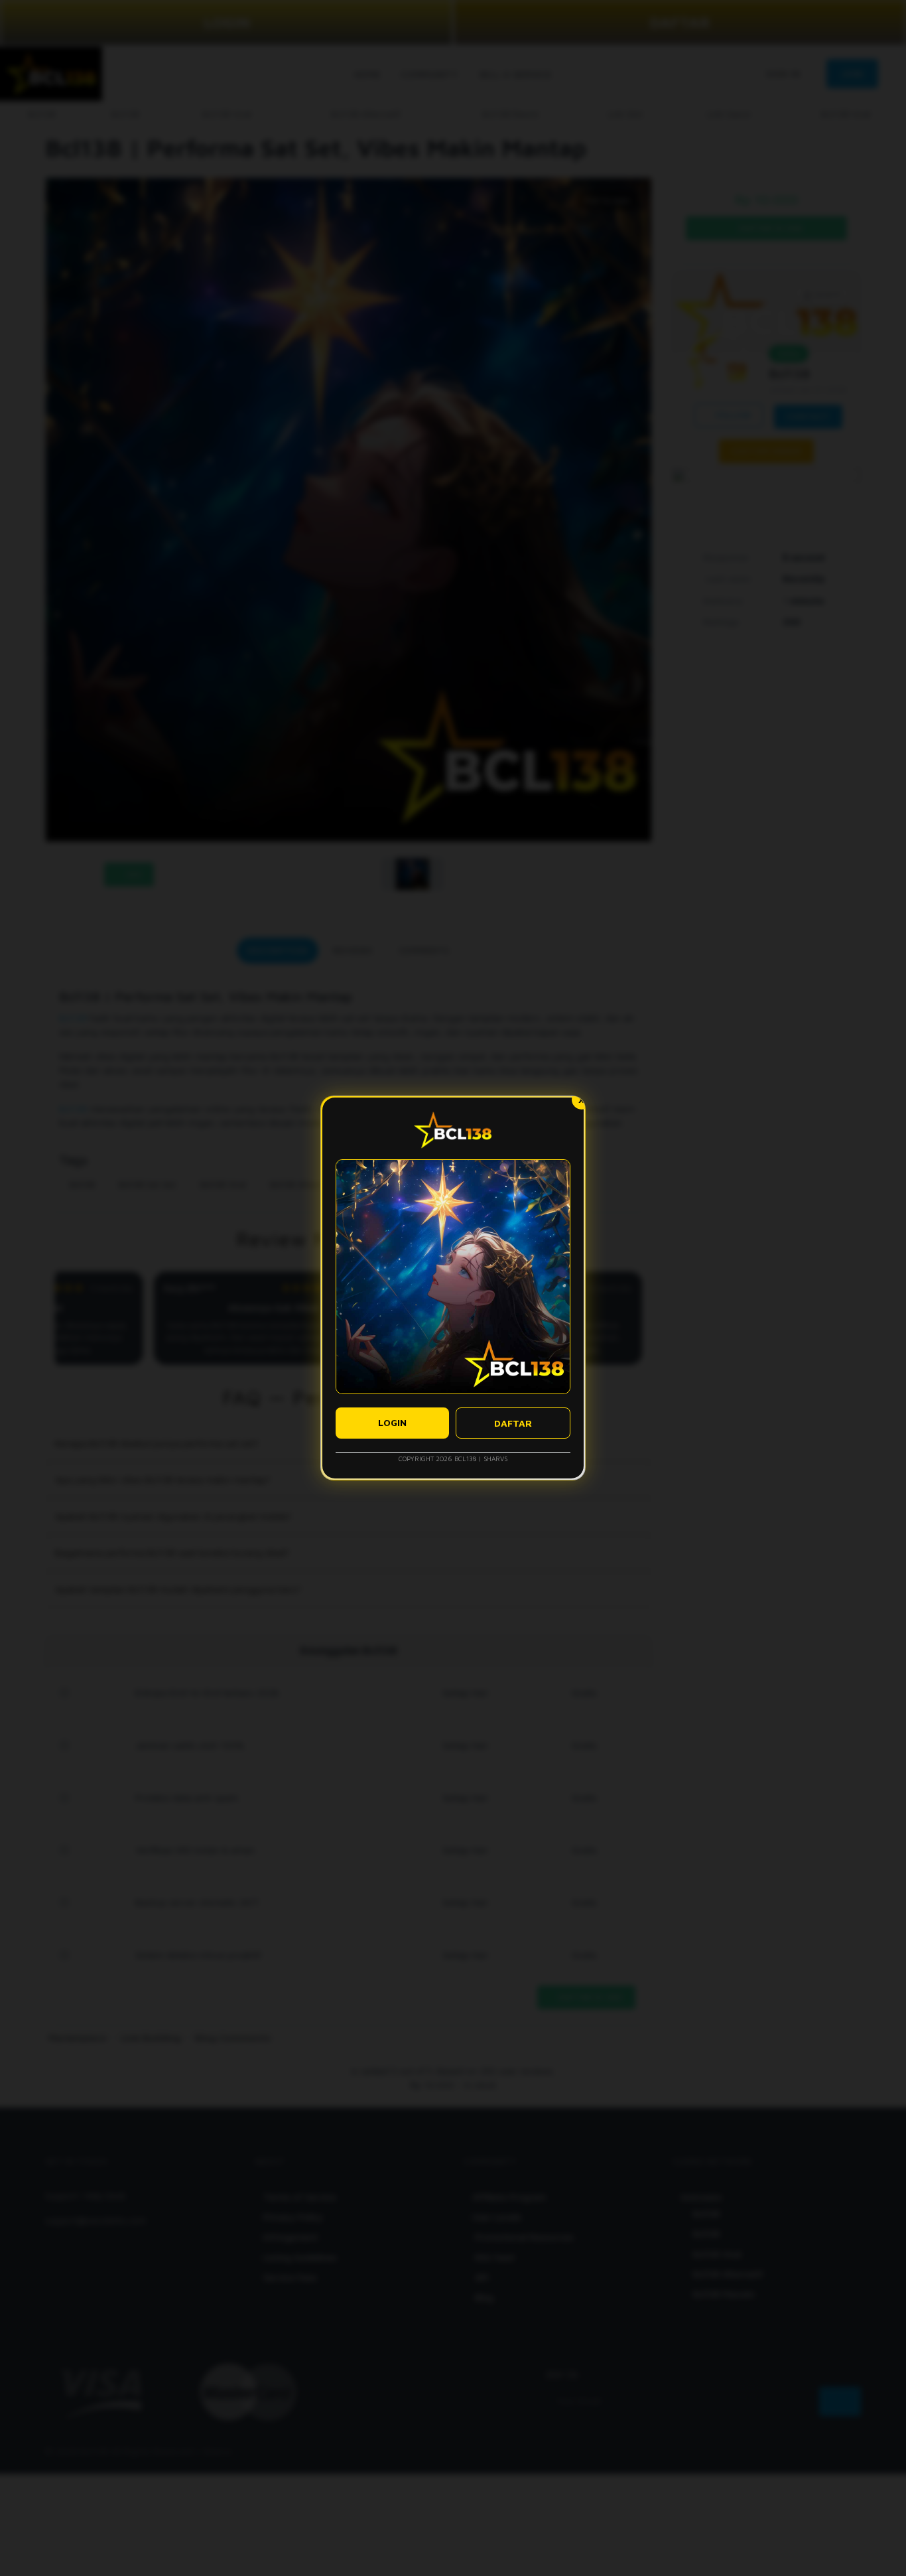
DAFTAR (513, 1423)
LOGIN (392, 1422)
